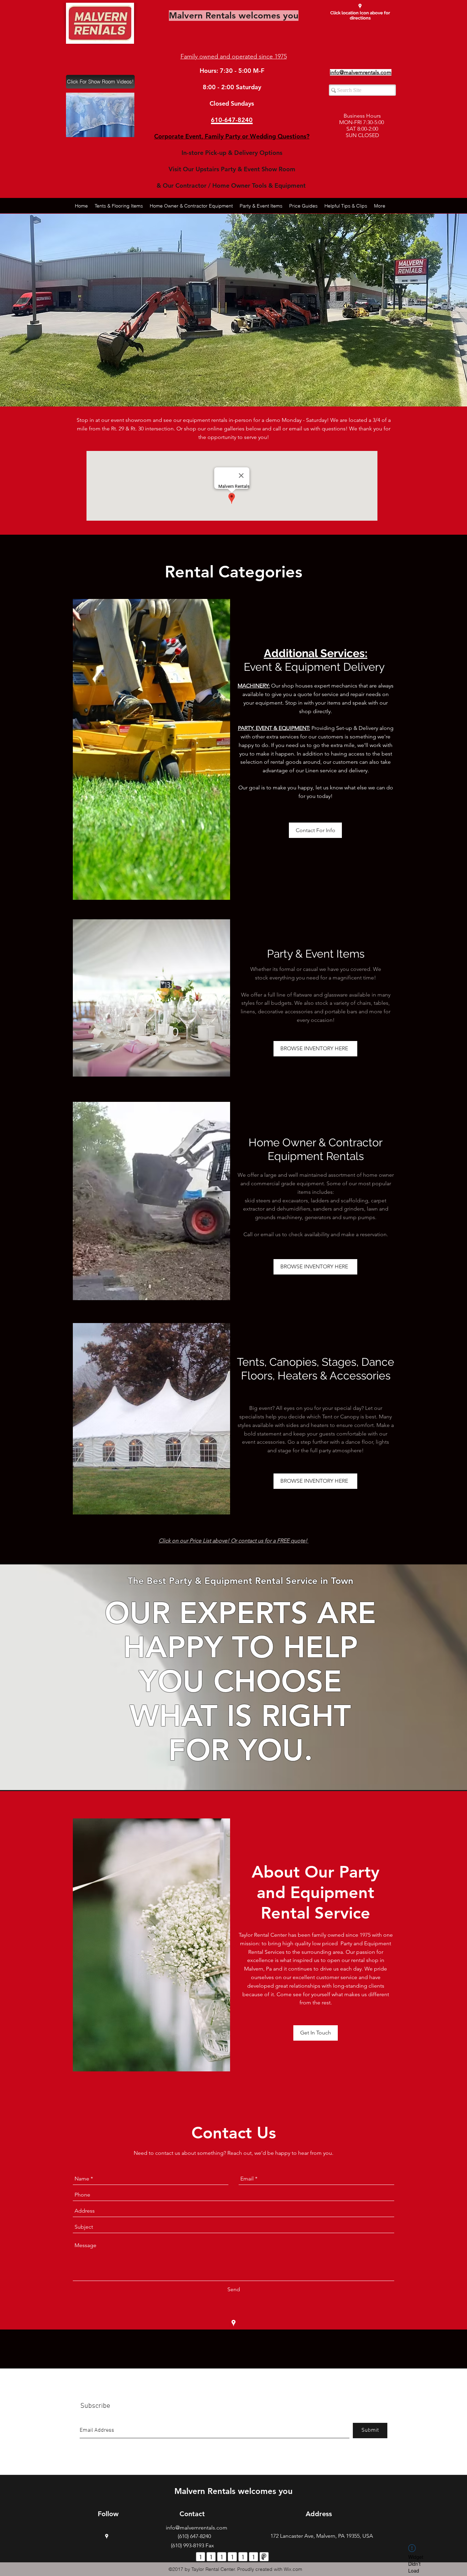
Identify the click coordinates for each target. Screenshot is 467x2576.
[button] (100, 115)
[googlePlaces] (360, 6)
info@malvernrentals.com (197, 2528)
